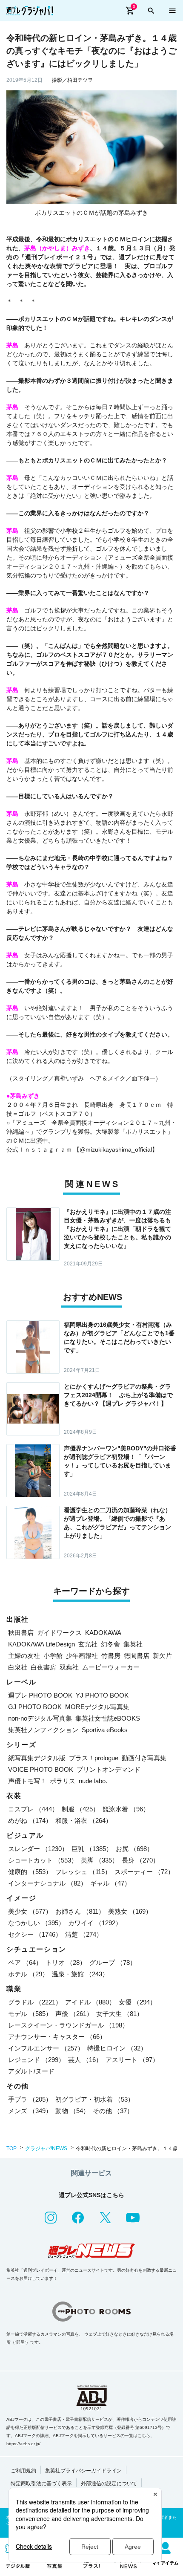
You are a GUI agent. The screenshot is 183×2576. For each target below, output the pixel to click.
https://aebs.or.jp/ (23, 2444)
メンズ (30, 2111)
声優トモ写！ (27, 1781)
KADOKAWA (103, 1633)
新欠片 (162, 1656)
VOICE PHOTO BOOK (41, 1769)
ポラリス (63, 1781)
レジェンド (36, 2060)
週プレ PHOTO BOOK (40, 1695)
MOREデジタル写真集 (97, 1707)
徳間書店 (137, 1656)
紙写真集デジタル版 (37, 1758)
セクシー (35, 1934)
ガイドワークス (59, 1633)
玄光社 (88, 1644)
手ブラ (30, 2099)
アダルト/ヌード (31, 2071)
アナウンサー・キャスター (57, 2037)
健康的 (30, 1872)
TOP (11, 2149)
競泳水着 (126, 1809)
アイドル (90, 2002)
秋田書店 (21, 1633)
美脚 (100, 1860)
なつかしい (36, 1923)
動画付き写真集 (144, 1758)
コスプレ (33, 1809)
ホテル (28, 1974)
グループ (113, 1962)
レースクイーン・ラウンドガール (68, 2025)
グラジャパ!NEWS (46, 2149)
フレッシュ (83, 1872)
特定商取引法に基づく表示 (41, 2484)
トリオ (66, 1962)
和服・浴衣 (84, 1821)
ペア (25, 1962)
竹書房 (111, 1656)
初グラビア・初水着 (95, 2099)
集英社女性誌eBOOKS (108, 1718)
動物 (72, 2111)
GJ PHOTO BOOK (35, 1707)
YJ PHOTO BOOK (102, 1695)
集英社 (133, 1644)
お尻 (134, 1849)
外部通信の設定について (109, 2484)
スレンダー (38, 1849)
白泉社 (18, 1667)
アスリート (132, 2060)
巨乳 (92, 1849)
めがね (30, 1821)
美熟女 (130, 1911)
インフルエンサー (46, 2048)
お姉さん (80, 1911)
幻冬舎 (110, 1644)
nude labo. (93, 1781)
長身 (140, 1860)
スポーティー (144, 1872)
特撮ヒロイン (117, 2048)
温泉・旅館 (80, 1974)
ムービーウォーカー (111, 1667)
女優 (137, 2002)
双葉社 (69, 1667)
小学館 (53, 1656)
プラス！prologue (94, 1758)
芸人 (85, 2060)
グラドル (35, 2002)
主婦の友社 (24, 1656)
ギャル (110, 1883)
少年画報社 (82, 1656)
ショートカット (43, 1860)
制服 (80, 1809)
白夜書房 (43, 1667)
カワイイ (95, 1923)
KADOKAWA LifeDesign (41, 1644)
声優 (74, 2014)
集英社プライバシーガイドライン (83, 2471)
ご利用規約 (23, 2471)
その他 (113, 2111)
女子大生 (120, 2014)
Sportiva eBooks (105, 1730)
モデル (30, 2014)
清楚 (84, 1934)
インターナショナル (47, 1883)
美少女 (30, 1911)
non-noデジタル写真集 (40, 1718)
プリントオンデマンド (109, 1769)
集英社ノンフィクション (43, 1730)
